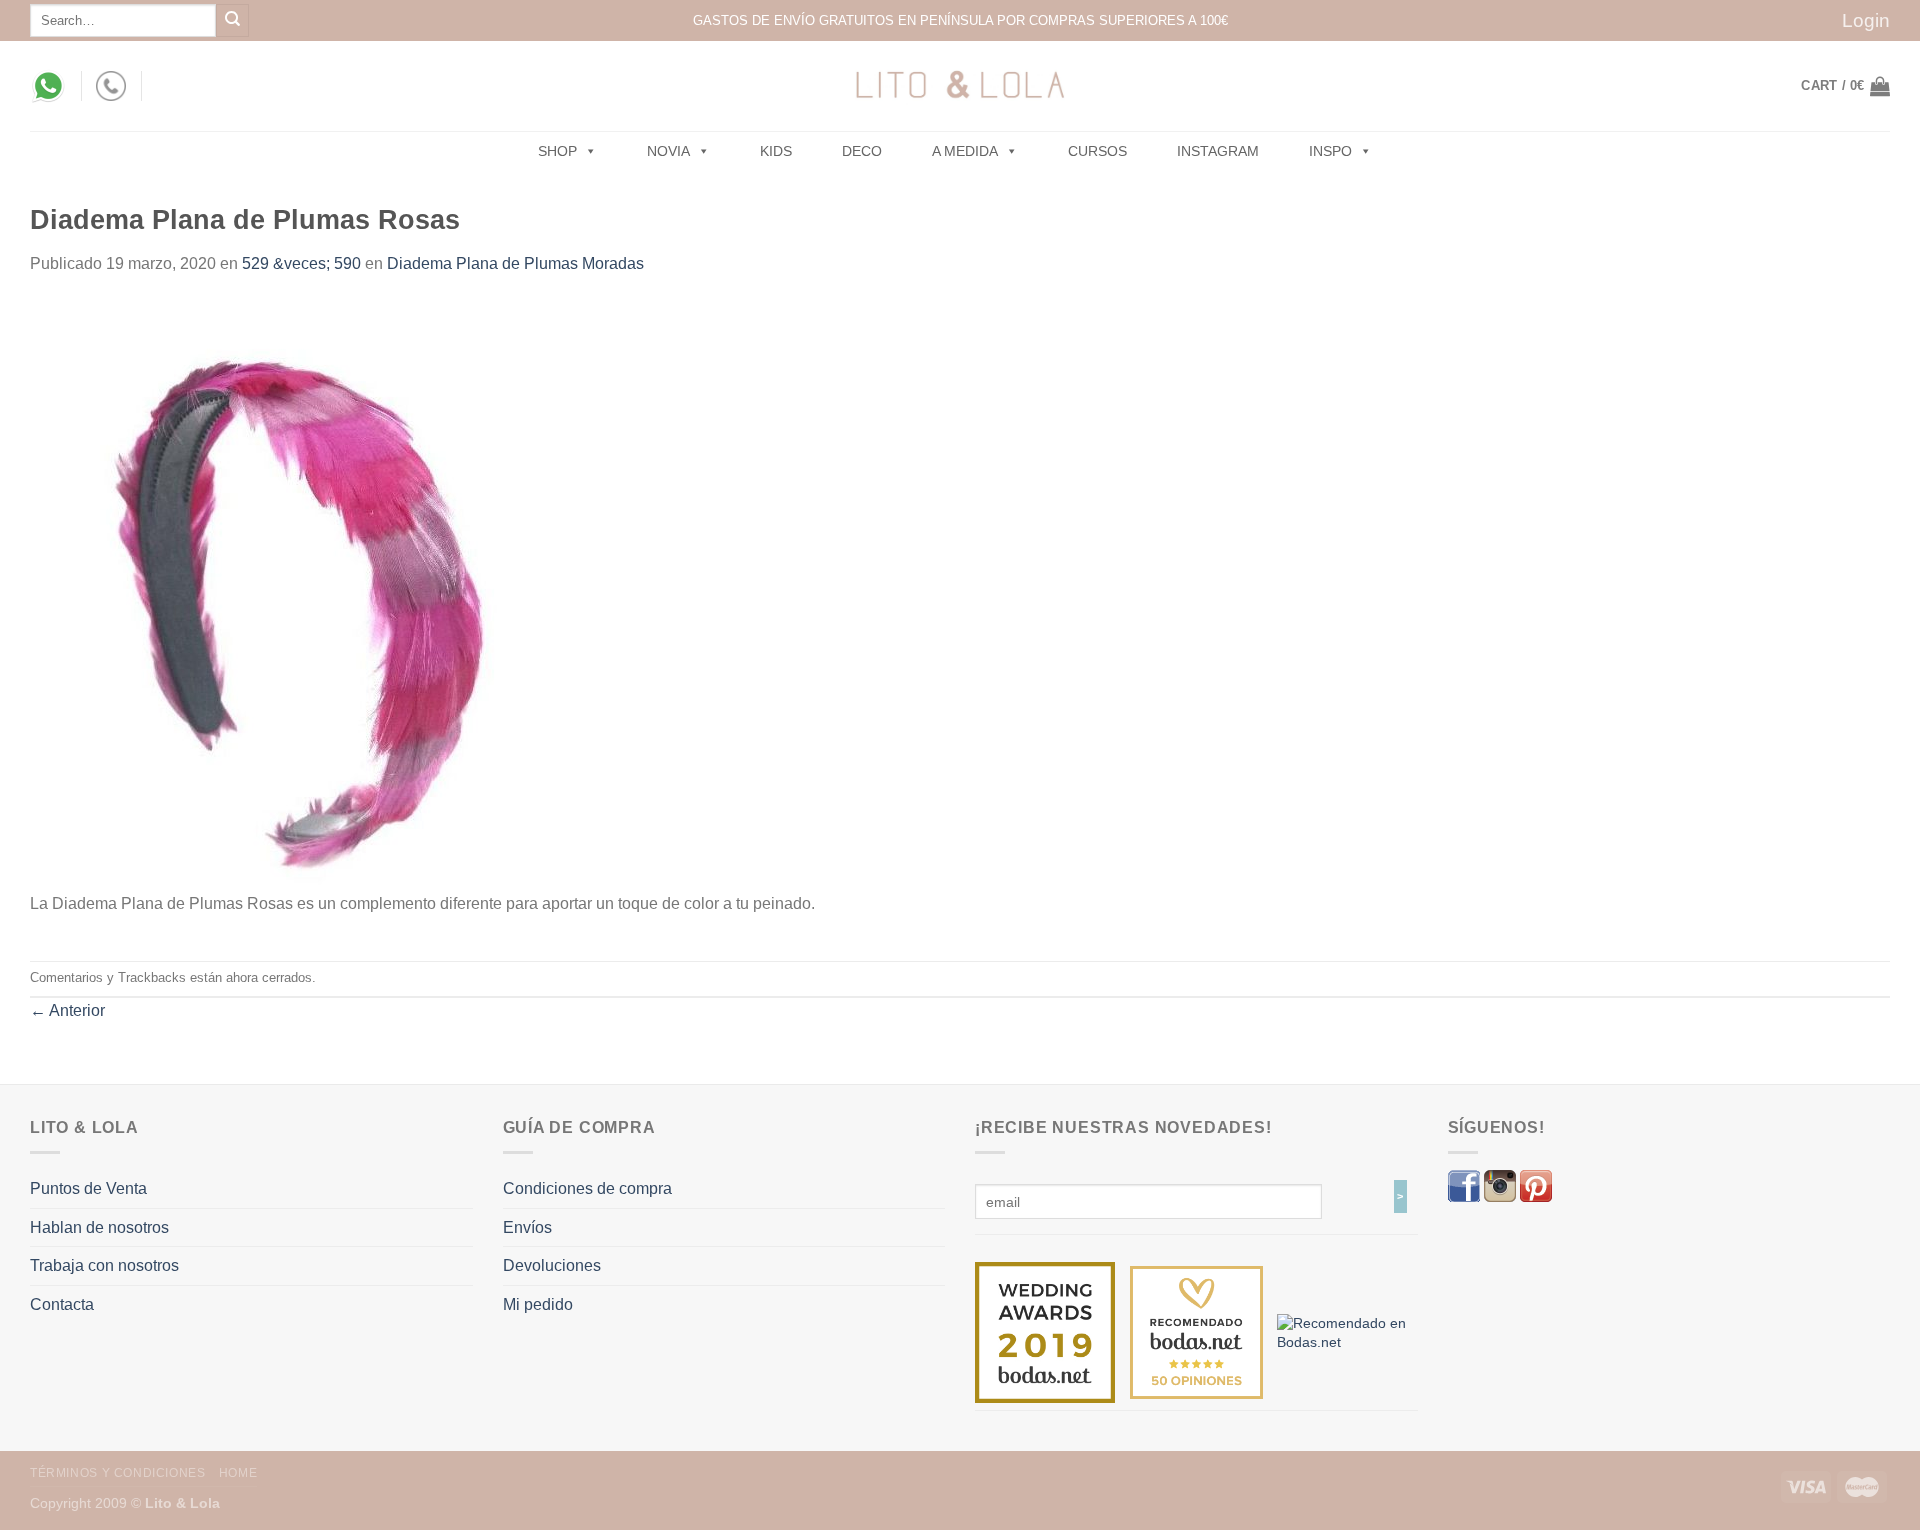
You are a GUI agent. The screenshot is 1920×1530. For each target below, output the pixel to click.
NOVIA (668, 151)
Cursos (1097, 151)
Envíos (527, 1227)
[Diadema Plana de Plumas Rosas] (294, 594)
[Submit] (232, 20)
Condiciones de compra (587, 1188)
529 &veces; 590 (301, 263)
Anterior (67, 1010)
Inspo (1330, 151)
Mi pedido (538, 1304)
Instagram (1218, 151)
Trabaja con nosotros (104, 1265)
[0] (1045, 1331)
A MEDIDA (965, 151)
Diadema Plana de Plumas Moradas (515, 263)
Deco (862, 151)
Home (238, 1473)
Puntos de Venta (88, 1188)
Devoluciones (552, 1265)
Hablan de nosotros (99, 1227)
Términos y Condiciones (117, 1473)
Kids (776, 151)
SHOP (557, 151)
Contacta (62, 1304)
